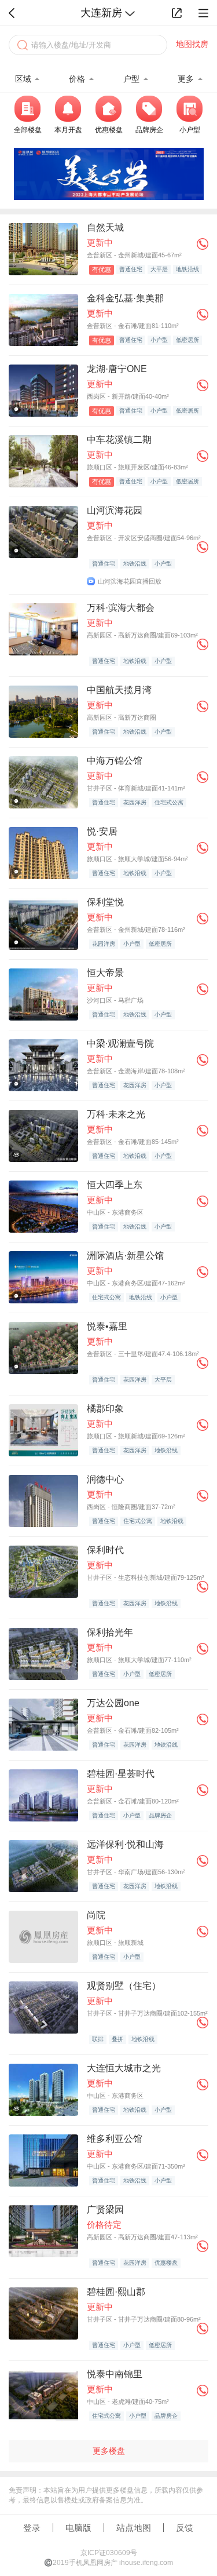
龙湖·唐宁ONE (117, 369)
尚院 (96, 1915)
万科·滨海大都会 (121, 608)
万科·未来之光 (116, 1114)
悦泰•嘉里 (107, 1326)
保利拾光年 (110, 1632)
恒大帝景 (105, 973)
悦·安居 (102, 831)
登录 (32, 2528)
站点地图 (134, 2528)
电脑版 (78, 2528)
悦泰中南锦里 (115, 2374)
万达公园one (113, 1703)
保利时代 (105, 1550)
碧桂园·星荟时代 (121, 1774)
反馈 (185, 2528)
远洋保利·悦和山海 (125, 1844)
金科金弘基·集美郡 (125, 298)
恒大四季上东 (115, 1185)
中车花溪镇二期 (119, 440)
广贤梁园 (105, 2209)
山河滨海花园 (115, 510)
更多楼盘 (109, 2451)
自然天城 (105, 227)
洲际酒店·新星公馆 (125, 1256)
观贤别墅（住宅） (124, 1986)
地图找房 (192, 44)
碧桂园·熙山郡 (116, 2292)
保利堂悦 (105, 902)
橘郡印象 (105, 1409)
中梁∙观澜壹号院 (120, 1043)
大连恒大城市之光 (124, 2068)
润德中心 (105, 1479)
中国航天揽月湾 (119, 690)
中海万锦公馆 (115, 761)
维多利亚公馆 (115, 2139)
